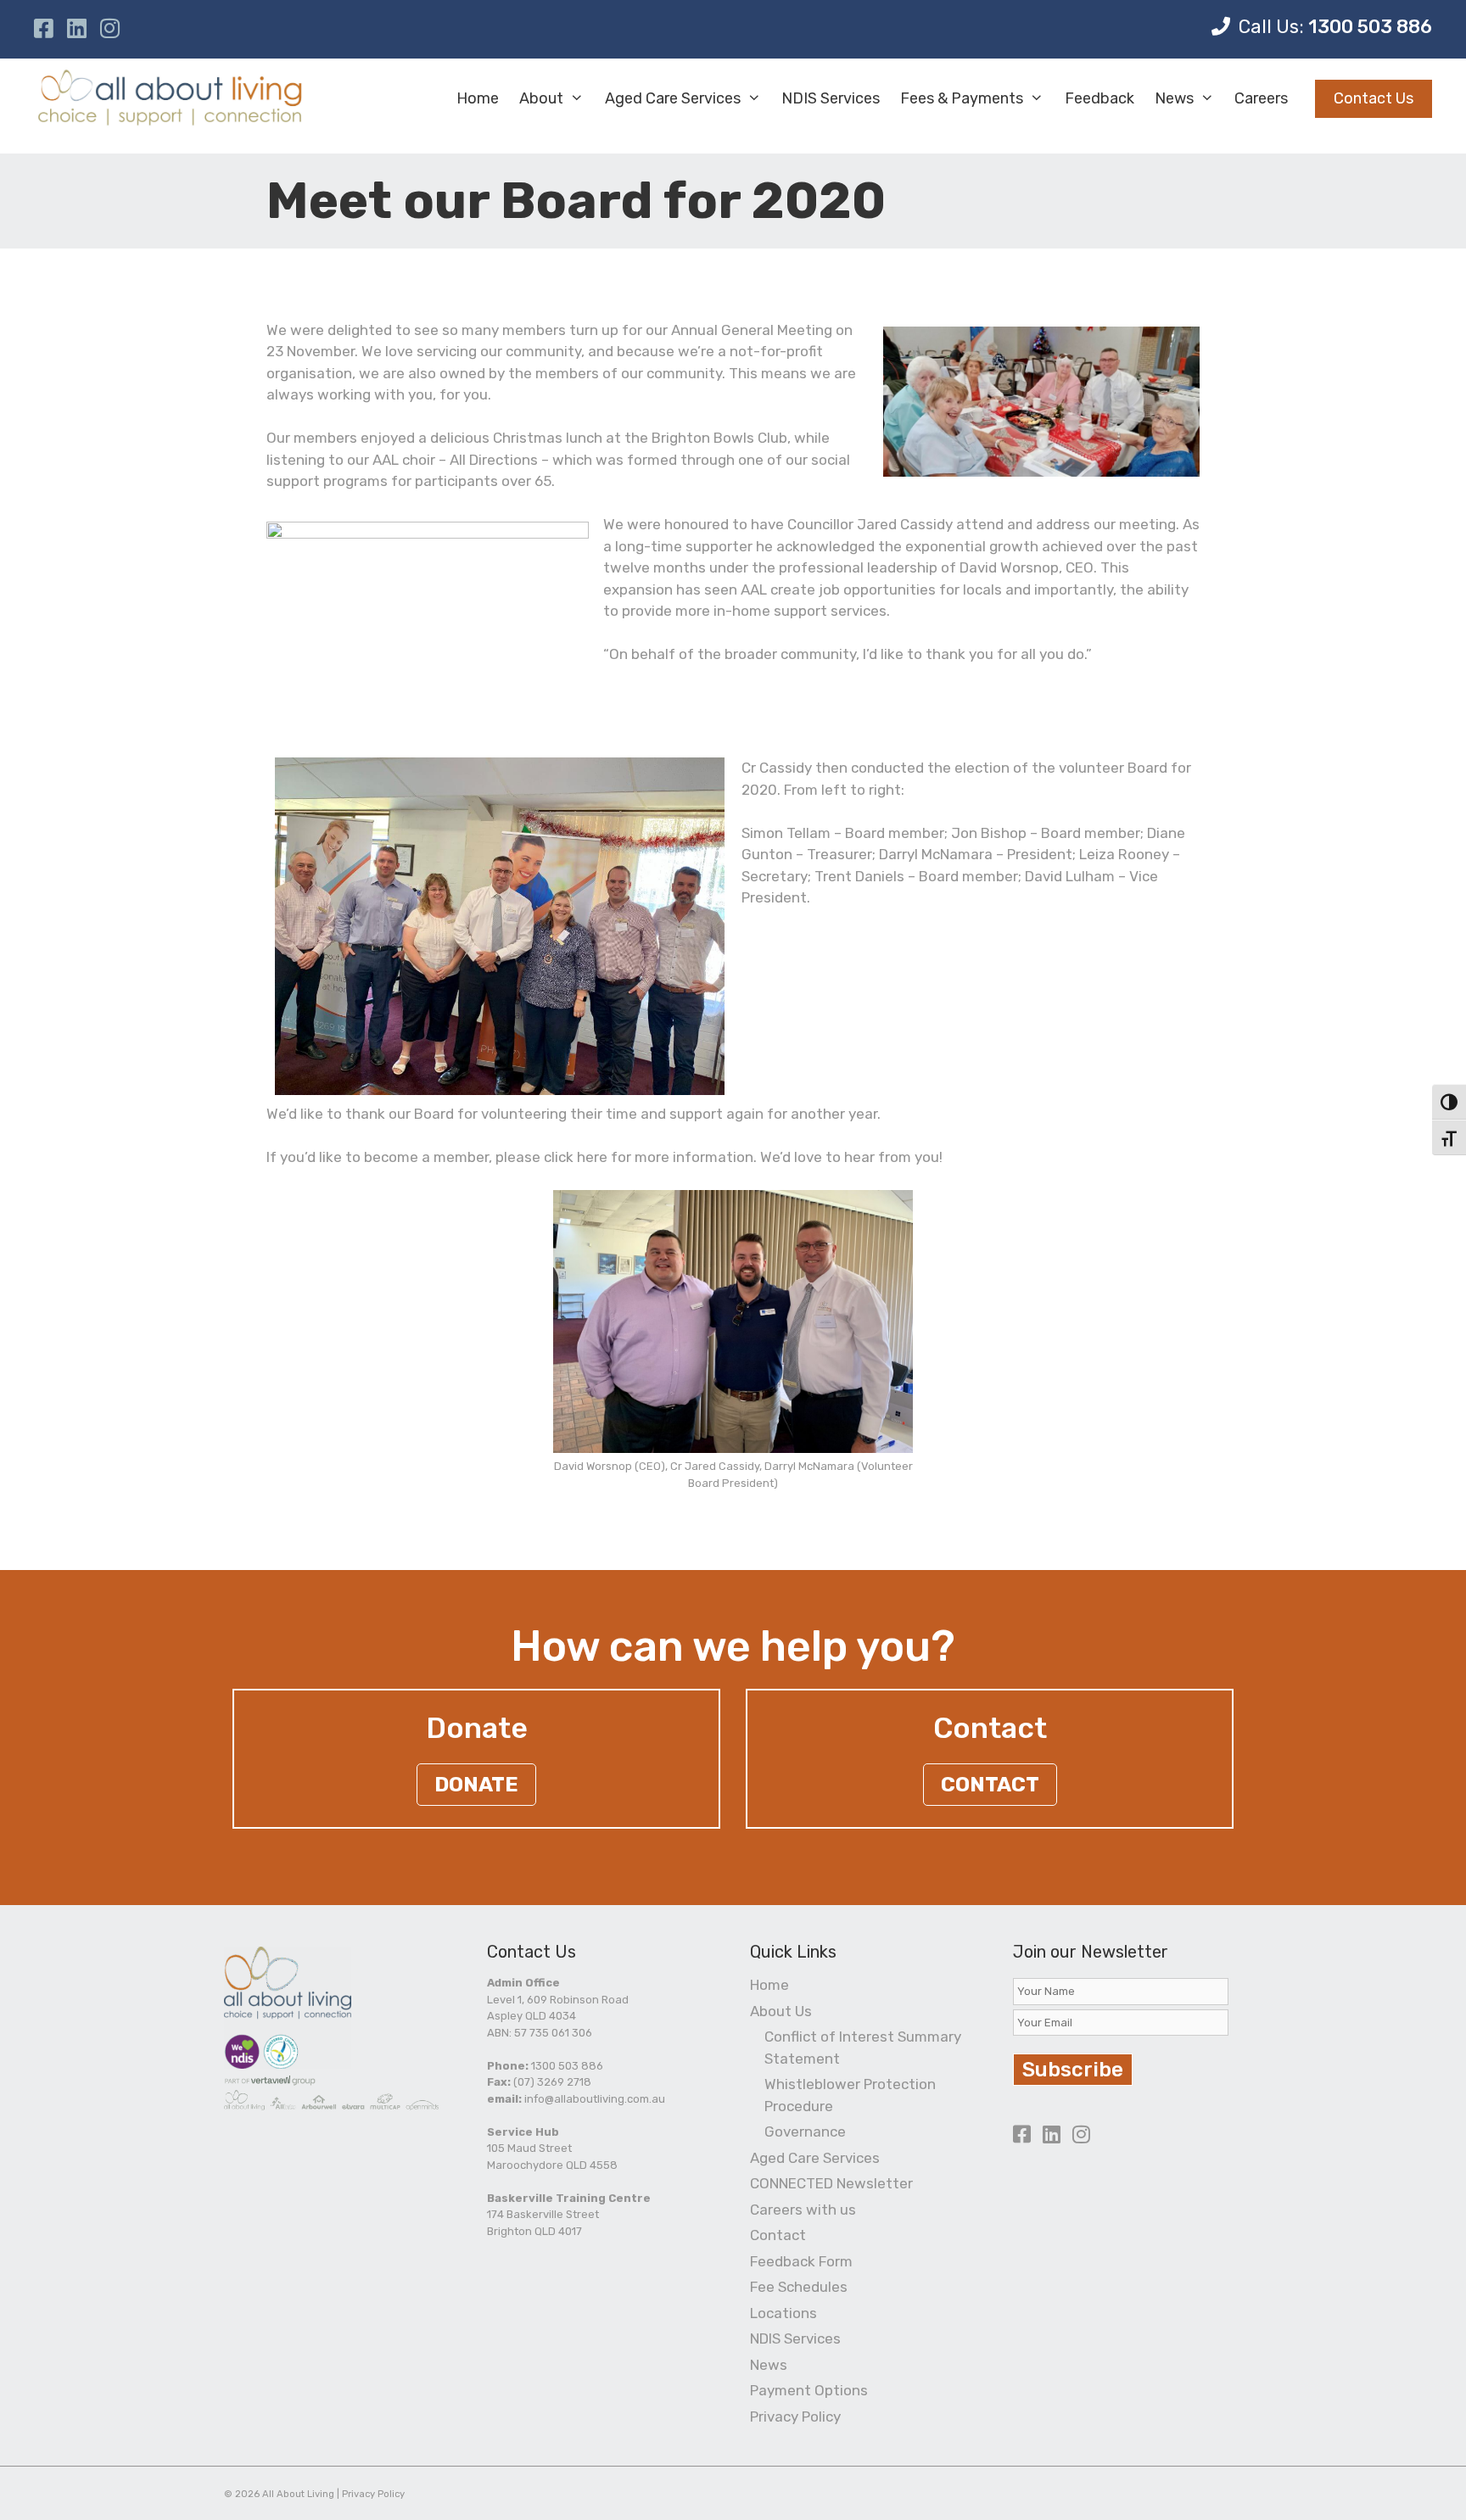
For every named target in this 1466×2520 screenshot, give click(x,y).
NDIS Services (831, 98)
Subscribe (1073, 2070)
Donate (476, 1785)
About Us (781, 2011)
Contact (990, 1785)
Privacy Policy (795, 2417)
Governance (805, 2132)
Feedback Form (801, 2261)
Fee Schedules (799, 2287)
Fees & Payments (962, 98)
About (541, 98)
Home (478, 98)
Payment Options (809, 2390)
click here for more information (649, 1157)
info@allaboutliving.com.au (595, 2099)
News (1174, 98)
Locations (783, 2313)
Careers (1261, 98)
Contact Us (1374, 98)
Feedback (1099, 98)
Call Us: (1335, 27)
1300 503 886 (567, 2066)
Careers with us (803, 2210)
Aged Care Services (673, 98)
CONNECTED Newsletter (831, 2183)
